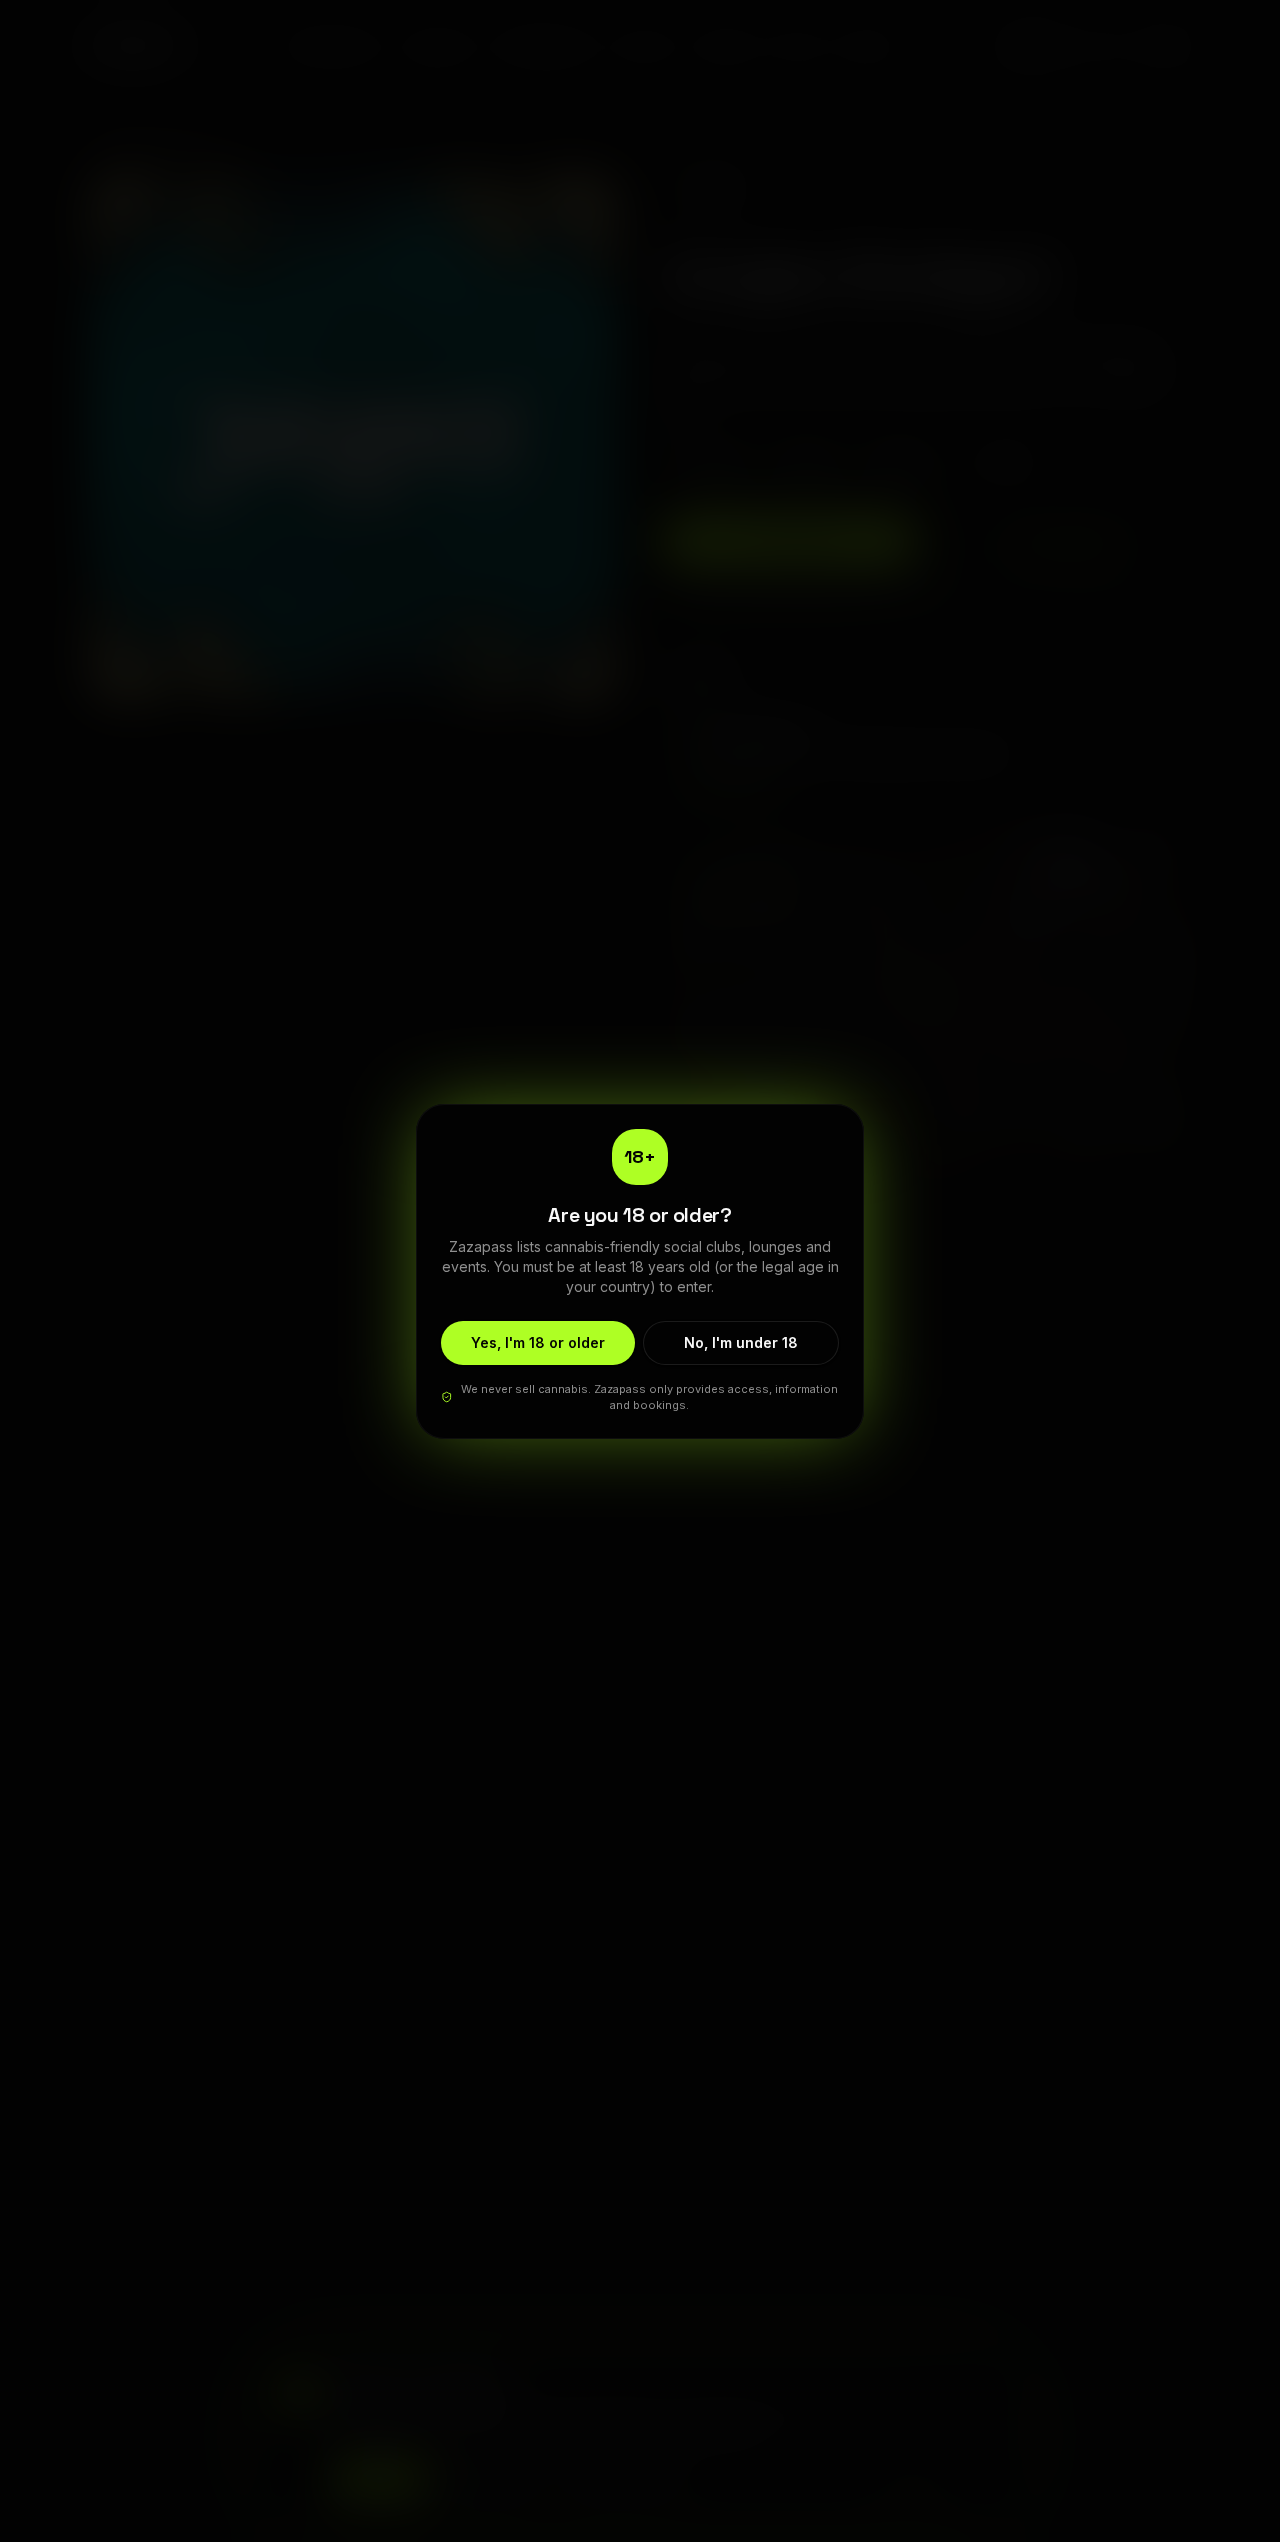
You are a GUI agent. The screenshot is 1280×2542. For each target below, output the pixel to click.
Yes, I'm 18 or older (538, 1342)
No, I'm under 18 (741, 1342)
